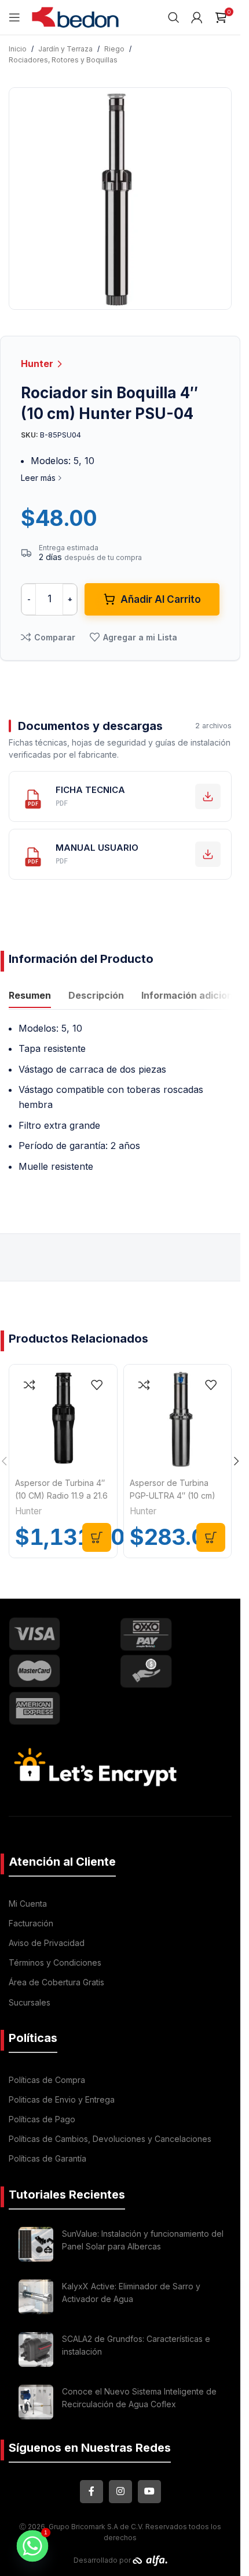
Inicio (18, 49)
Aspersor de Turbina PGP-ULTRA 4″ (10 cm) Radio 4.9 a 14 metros (173, 1496)
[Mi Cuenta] (197, 17)
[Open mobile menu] (14, 17)
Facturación (31, 1923)
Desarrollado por (103, 2560)
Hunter (38, 364)
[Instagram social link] (120, 2492)
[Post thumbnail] (36, 2244)
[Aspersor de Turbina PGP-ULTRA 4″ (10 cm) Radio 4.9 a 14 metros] (178, 1418)
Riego (114, 49)
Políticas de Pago (42, 2119)
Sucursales (30, 2002)
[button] (97, 1537)
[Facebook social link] (91, 2492)
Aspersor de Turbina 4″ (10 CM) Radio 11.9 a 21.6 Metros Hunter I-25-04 (61, 1496)
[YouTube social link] (149, 2492)
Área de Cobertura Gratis (56, 1982)
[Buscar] (174, 17)
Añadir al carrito (161, 599)
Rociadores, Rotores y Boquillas (63, 60)
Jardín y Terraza (65, 49)
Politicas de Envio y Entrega (62, 2099)
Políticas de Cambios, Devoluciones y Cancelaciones (110, 2139)
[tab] (30, 997)
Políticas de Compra (47, 2080)
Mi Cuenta (28, 1904)
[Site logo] (75, 16)
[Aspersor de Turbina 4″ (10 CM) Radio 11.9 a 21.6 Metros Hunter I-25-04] (63, 1418)
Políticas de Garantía (47, 2158)
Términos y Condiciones (55, 1962)
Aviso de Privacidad (47, 1943)
